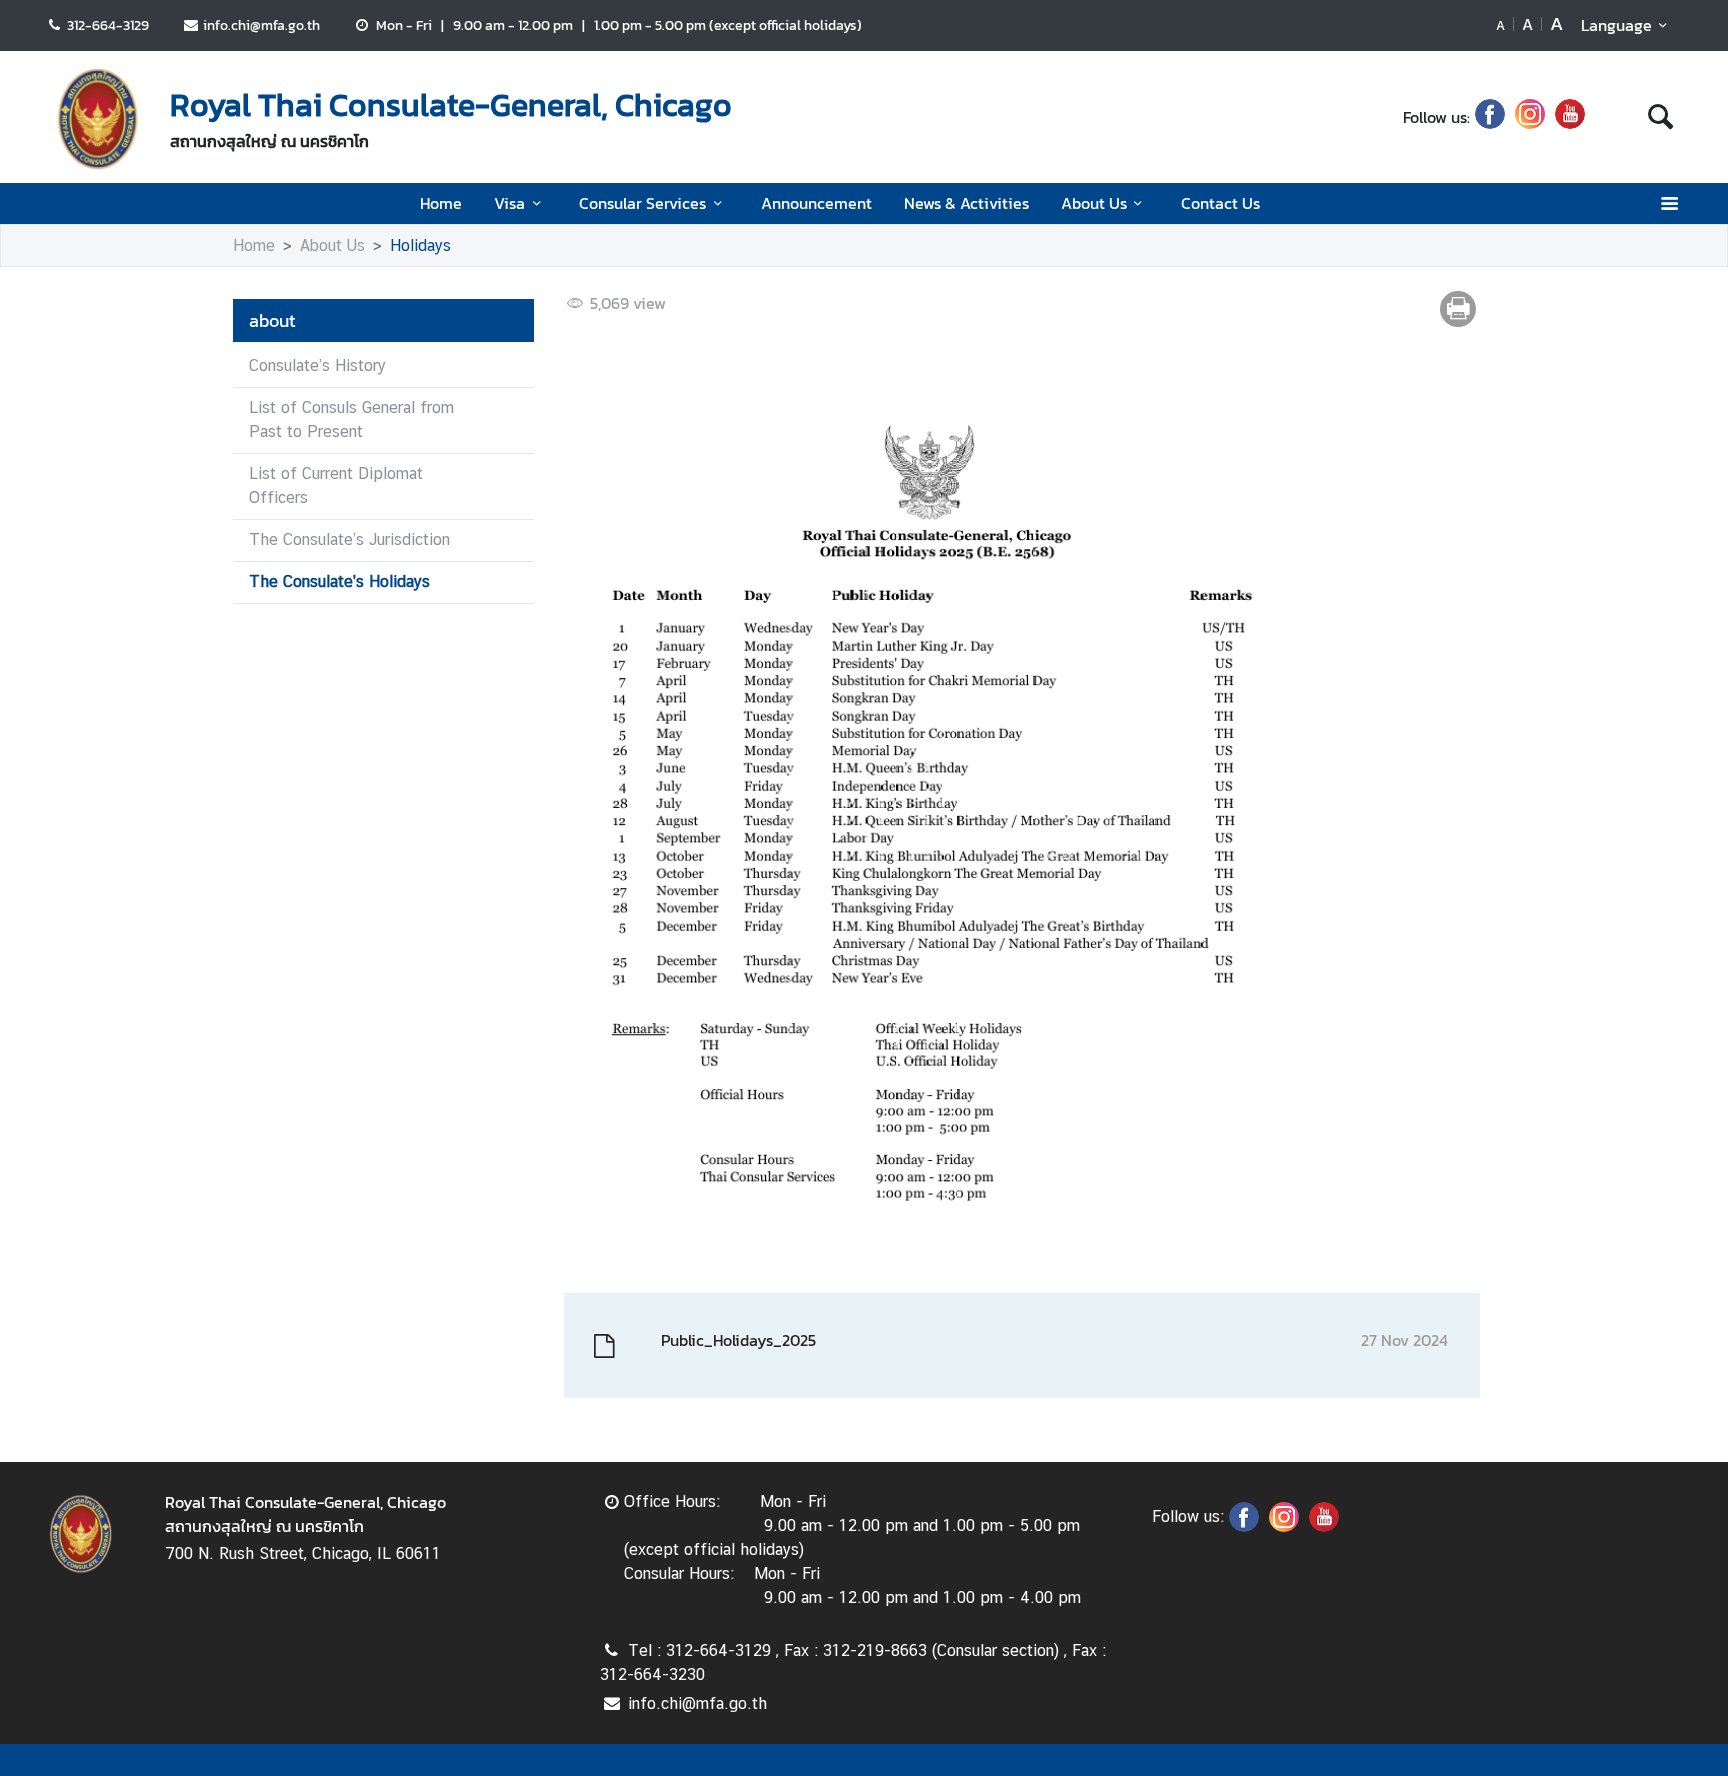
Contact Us (1220, 203)
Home (441, 203)
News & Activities (966, 203)
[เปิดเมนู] (1668, 203)
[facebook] (1490, 117)
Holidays (420, 245)
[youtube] (1570, 117)
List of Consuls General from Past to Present (351, 419)
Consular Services (642, 203)
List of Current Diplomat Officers (336, 485)
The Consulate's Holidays (339, 581)
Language (1616, 25)
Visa (509, 203)
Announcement (816, 203)
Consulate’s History (317, 365)
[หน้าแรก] (98, 119)
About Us (1094, 203)
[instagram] (1530, 117)
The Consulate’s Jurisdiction (349, 539)
